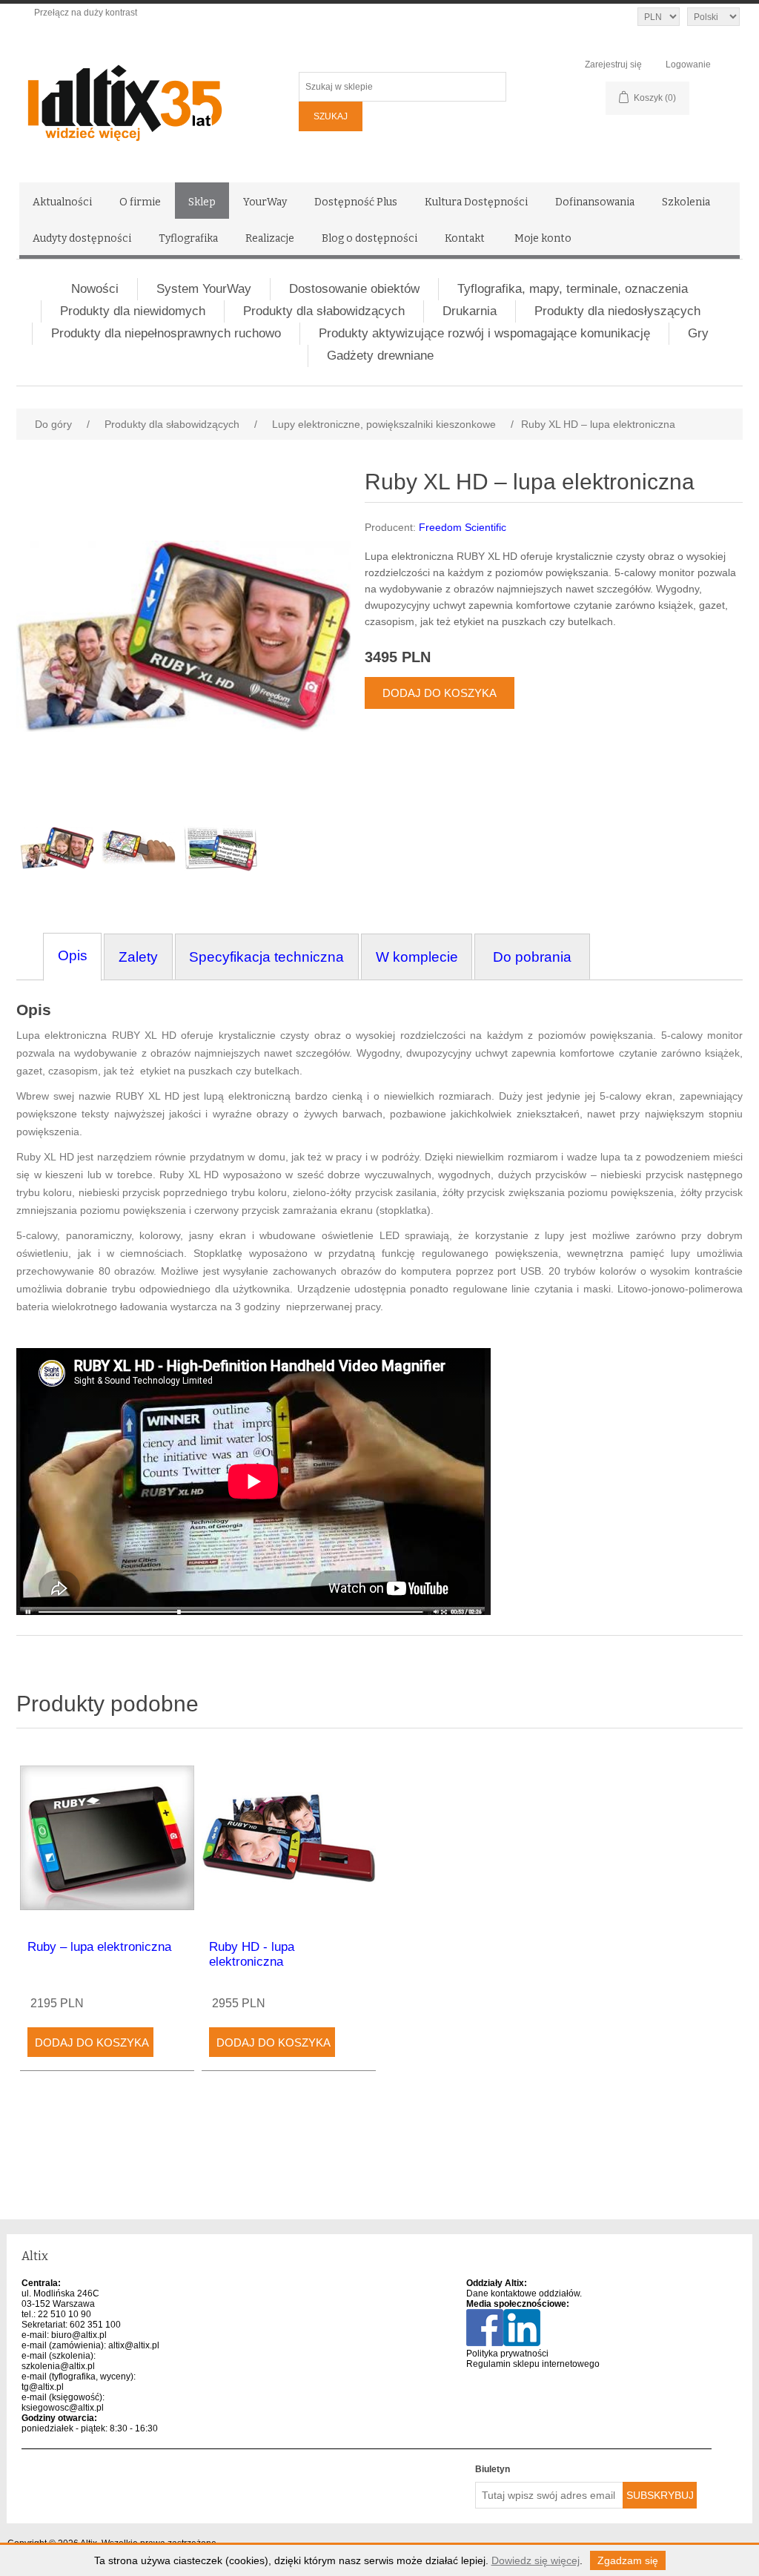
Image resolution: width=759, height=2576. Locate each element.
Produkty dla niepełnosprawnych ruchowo (166, 333)
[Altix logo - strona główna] (157, 98)
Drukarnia (470, 311)
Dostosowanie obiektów (354, 289)
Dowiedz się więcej (536, 2560)
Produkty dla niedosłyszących (617, 311)
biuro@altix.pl (79, 2335)
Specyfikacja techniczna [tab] (266, 957)
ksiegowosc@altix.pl (63, 2408)
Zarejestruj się (613, 65)
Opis (34, 1010)
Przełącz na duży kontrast (86, 13)
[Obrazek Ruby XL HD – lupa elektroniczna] (57, 848)
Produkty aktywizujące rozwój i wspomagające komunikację (484, 333)
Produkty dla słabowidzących (324, 311)
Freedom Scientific (463, 527)
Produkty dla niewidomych (133, 311)
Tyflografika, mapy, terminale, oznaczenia (573, 289)
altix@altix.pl (134, 2345)
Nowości (95, 289)
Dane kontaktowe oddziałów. (524, 2293)
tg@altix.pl (43, 2387)
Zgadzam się (628, 2560)
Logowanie (688, 65)
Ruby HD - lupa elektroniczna (252, 1954)
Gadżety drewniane (380, 356)
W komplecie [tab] (417, 957)
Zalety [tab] (138, 957)
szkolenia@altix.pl (58, 2366)
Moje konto (543, 238)
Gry (698, 333)
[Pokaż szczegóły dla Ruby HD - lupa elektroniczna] (289, 1838)
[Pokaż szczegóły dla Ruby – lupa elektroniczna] (107, 1838)
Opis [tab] (73, 955)
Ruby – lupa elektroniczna (99, 1947)
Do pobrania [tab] (532, 957)
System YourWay (204, 289)
